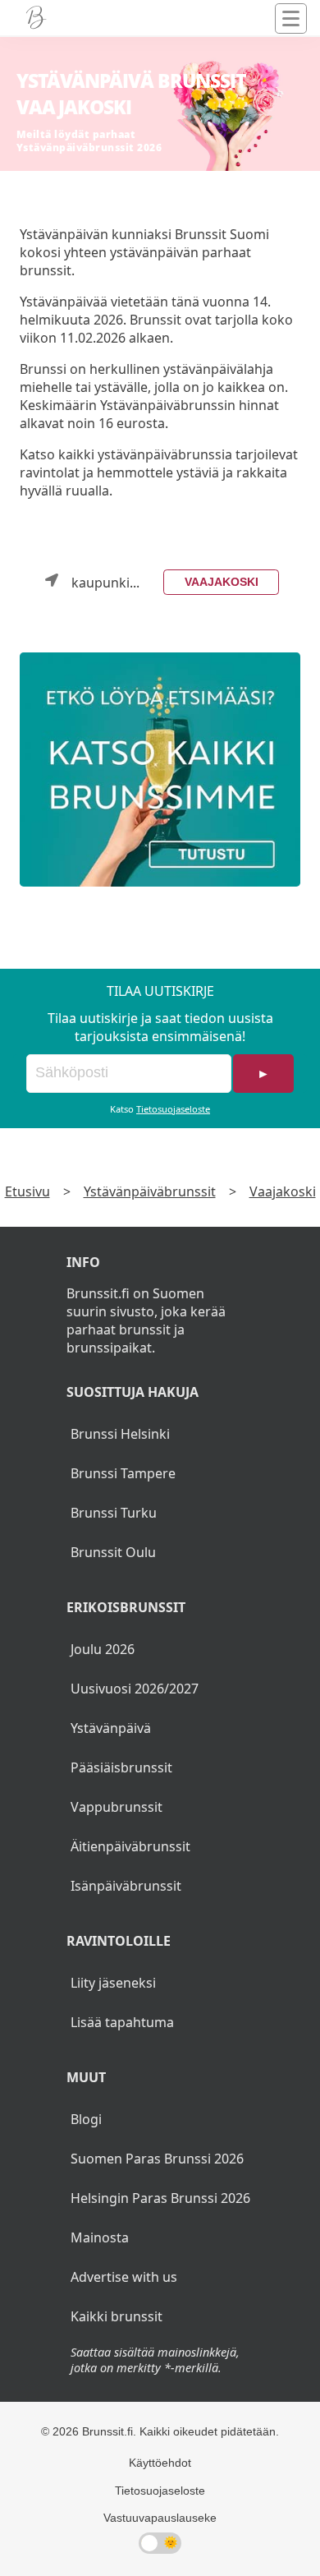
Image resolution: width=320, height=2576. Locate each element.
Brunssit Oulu (113, 1552)
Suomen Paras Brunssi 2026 (157, 2159)
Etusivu (27, 1191)
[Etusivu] (36, 18)
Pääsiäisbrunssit (121, 1767)
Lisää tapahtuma (122, 2022)
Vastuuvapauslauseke (160, 2518)
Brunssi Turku (114, 1513)
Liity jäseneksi (113, 1983)
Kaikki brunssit (117, 2316)
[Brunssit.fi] (160, 770)
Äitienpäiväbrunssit (130, 1846)
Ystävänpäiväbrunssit (150, 1191)
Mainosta (100, 2237)
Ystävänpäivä (111, 1728)
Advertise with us (124, 2277)
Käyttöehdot (160, 2463)
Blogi (86, 2119)
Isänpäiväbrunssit (126, 1886)
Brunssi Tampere (123, 1473)
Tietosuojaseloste (173, 1109)
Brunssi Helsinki (120, 1434)
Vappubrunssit (117, 1807)
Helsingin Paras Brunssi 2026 (160, 2198)
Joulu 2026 (103, 1649)
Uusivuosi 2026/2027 (135, 1689)
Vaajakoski (222, 582)
